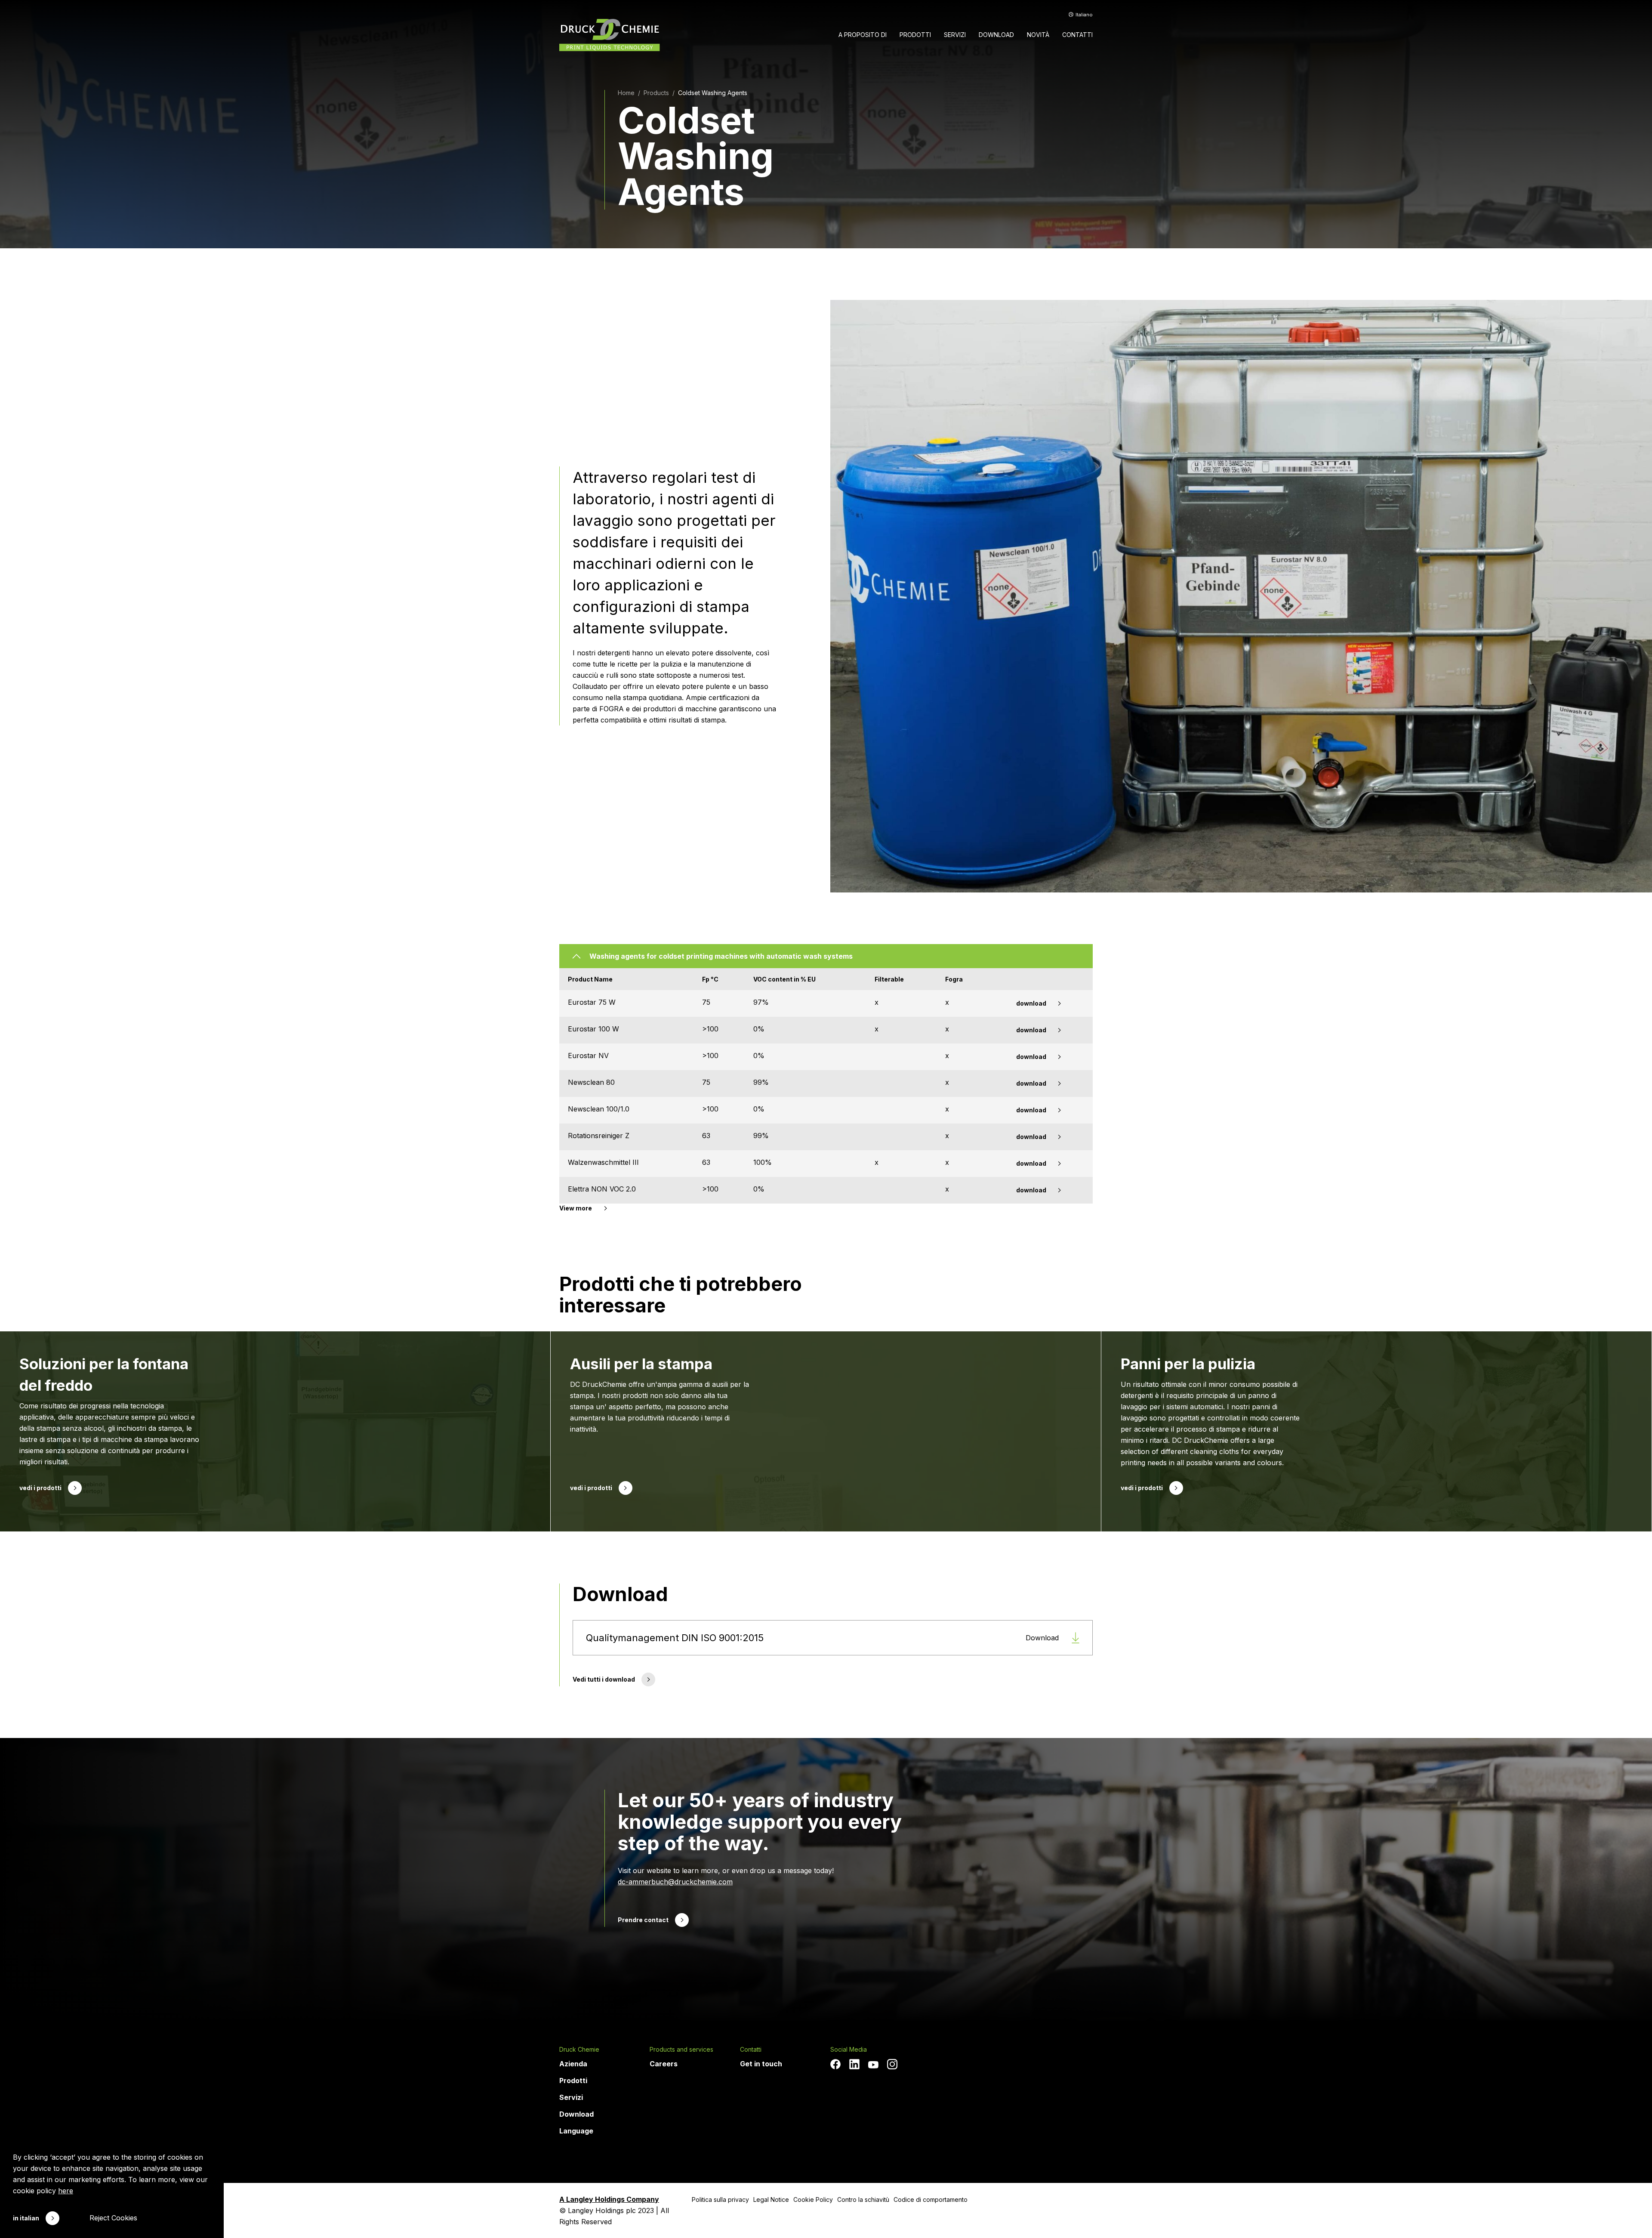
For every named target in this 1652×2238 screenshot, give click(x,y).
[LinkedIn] (854, 2064)
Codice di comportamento (931, 2199)
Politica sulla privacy (720, 2199)
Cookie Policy (813, 2199)
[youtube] (873, 2065)
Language (576, 2131)
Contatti (751, 2050)
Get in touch (761, 2064)
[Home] (610, 35)
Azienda (573, 2064)
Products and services (681, 2050)
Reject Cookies (113, 2218)
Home (626, 93)
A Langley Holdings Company (609, 2199)
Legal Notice (771, 2199)
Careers (664, 2064)
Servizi (571, 2097)
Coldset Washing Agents (713, 93)
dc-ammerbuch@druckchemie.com (675, 1882)
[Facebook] (835, 2064)
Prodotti (573, 2081)
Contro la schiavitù (863, 2199)
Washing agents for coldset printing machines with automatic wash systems (721, 956)
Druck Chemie (579, 2050)
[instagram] (892, 2064)
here (66, 2191)
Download (576, 2114)
